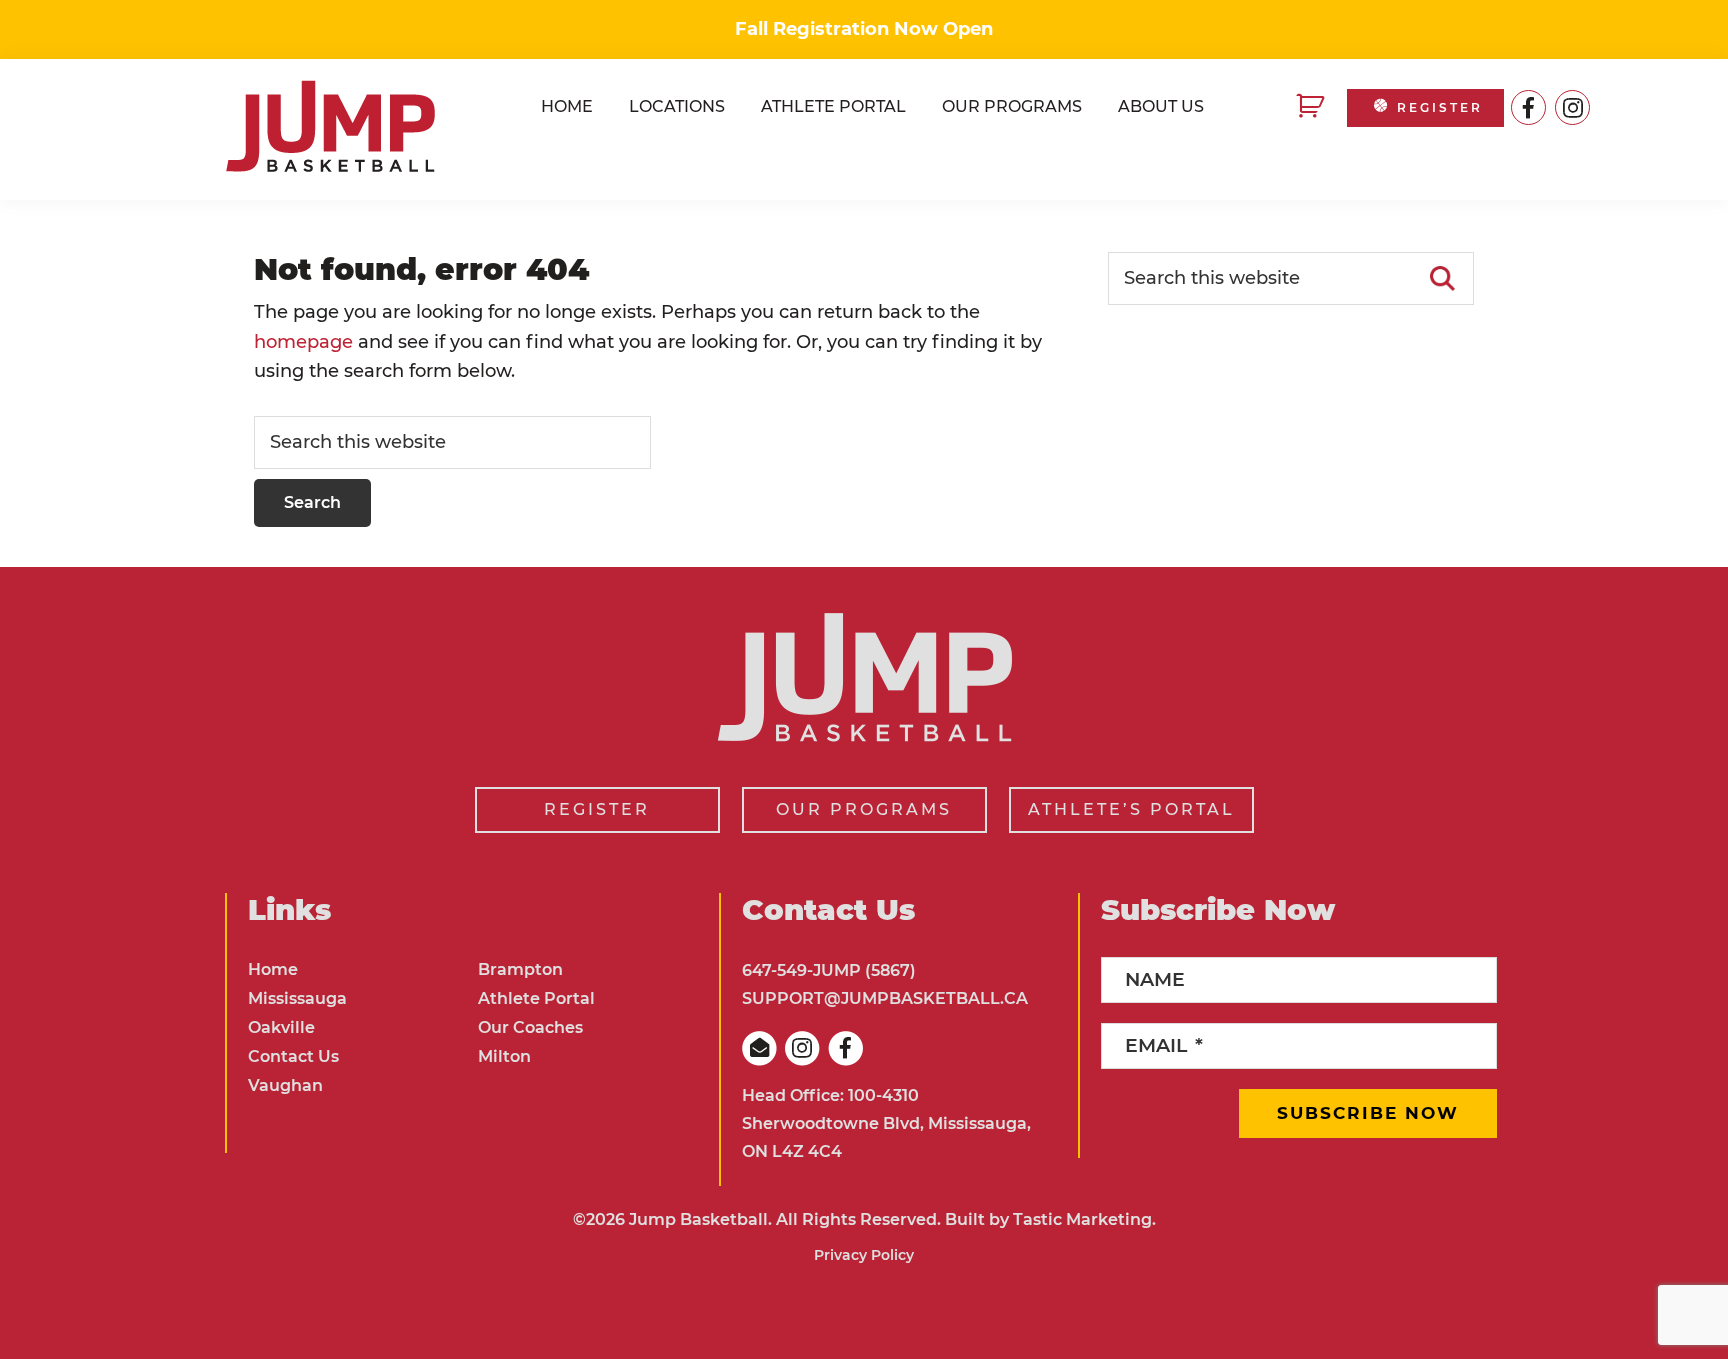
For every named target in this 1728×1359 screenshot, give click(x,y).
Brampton (520, 969)
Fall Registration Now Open (864, 29)
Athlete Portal (536, 998)
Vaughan (285, 1085)
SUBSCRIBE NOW (1368, 1113)
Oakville (281, 1027)
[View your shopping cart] (1312, 107)
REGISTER (1440, 107)
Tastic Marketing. (1084, 1219)
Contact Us (293, 1056)
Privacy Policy (864, 1255)
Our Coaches (530, 1027)
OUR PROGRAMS (864, 809)
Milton (504, 1056)
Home (273, 969)
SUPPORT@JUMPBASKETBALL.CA (885, 998)
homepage (303, 342)
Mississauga (297, 998)
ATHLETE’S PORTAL (1131, 809)
